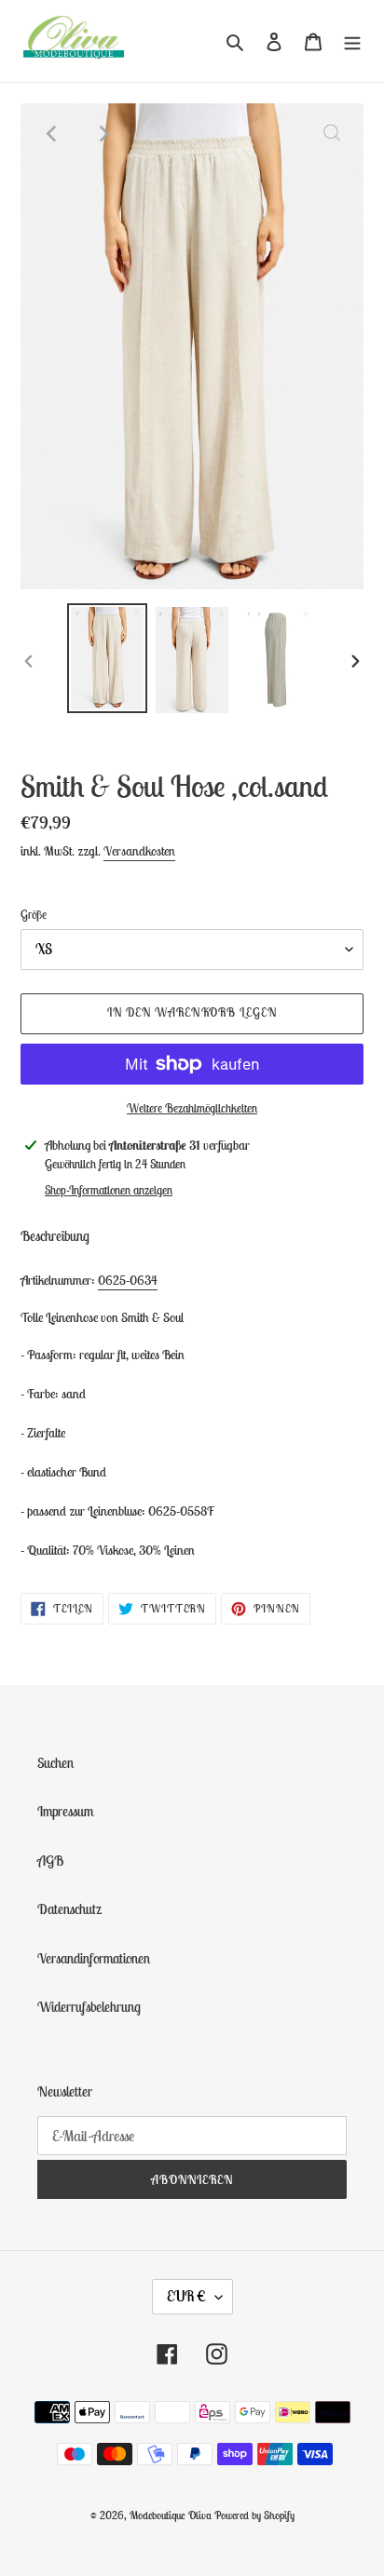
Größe (34, 915)
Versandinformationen (94, 1958)
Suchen (55, 1763)
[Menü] (352, 41)
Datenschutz (69, 1909)
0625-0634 (128, 1280)
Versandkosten (139, 851)
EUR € (186, 2296)
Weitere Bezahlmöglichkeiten (192, 1108)
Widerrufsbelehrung (89, 2007)
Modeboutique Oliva (172, 2515)
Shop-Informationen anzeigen (109, 1190)
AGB (50, 1861)
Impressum (66, 1811)
